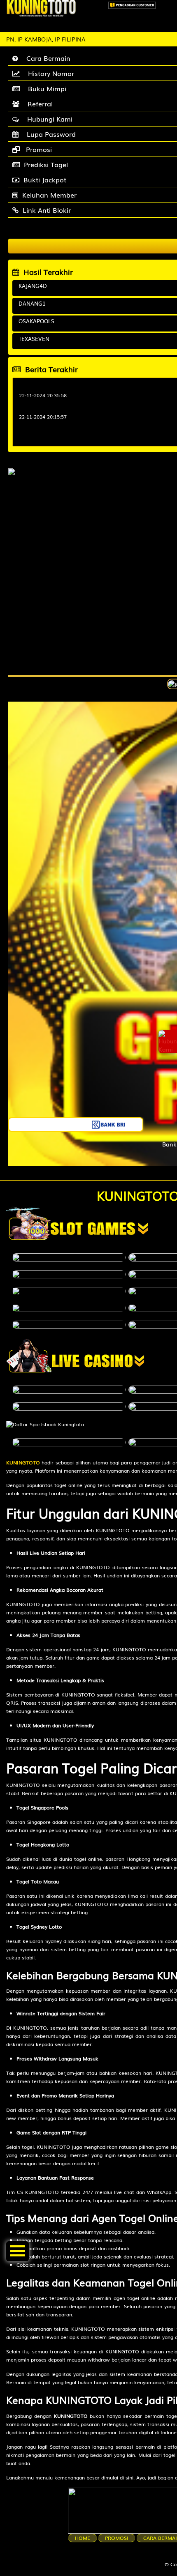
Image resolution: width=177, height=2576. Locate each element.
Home (83, 2538)
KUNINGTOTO (23, 1462)
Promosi (117, 2538)
